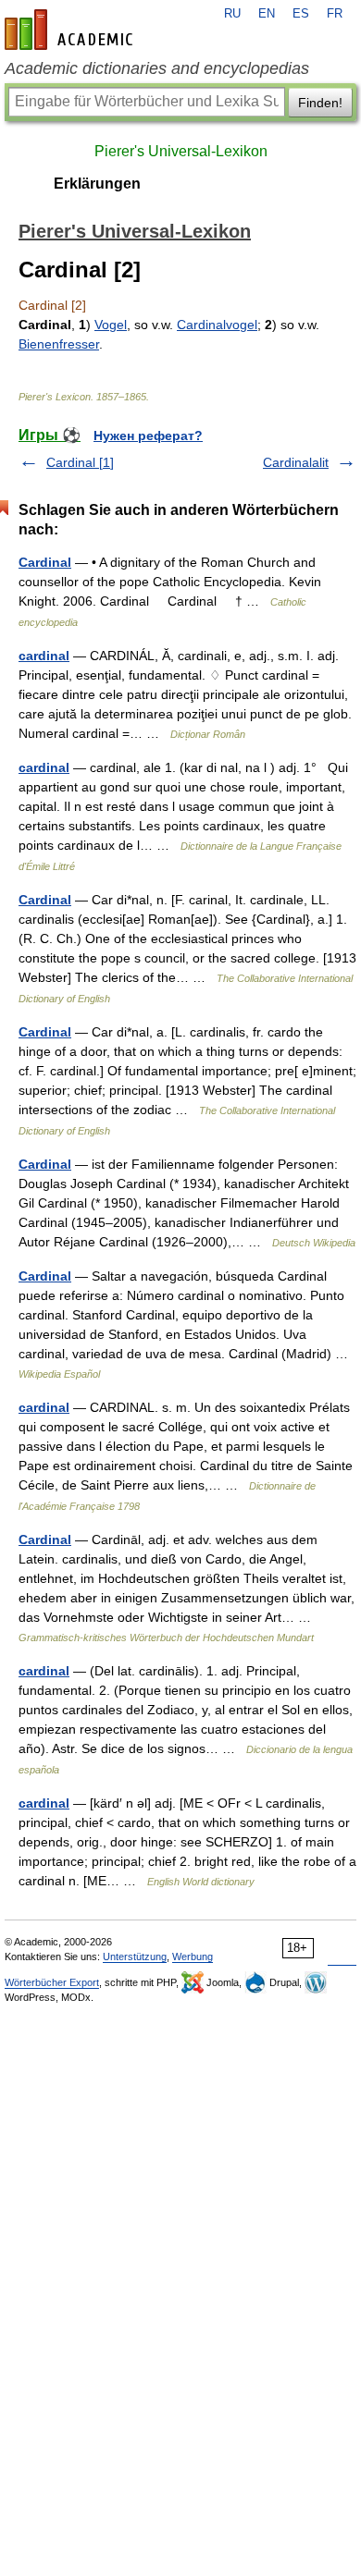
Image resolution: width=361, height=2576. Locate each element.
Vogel (111, 325)
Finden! (320, 103)
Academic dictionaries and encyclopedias (157, 68)
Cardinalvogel (217, 325)
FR (335, 14)
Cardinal (45, 562)
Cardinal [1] (80, 462)
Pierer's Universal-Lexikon (181, 151)
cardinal (44, 656)
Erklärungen (97, 184)
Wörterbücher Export (52, 1982)
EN (267, 14)
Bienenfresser (59, 344)
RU (232, 14)
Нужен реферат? (148, 435)
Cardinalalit (296, 462)
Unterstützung (135, 1957)
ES (301, 14)
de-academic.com (71, 30)
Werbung (193, 1957)
